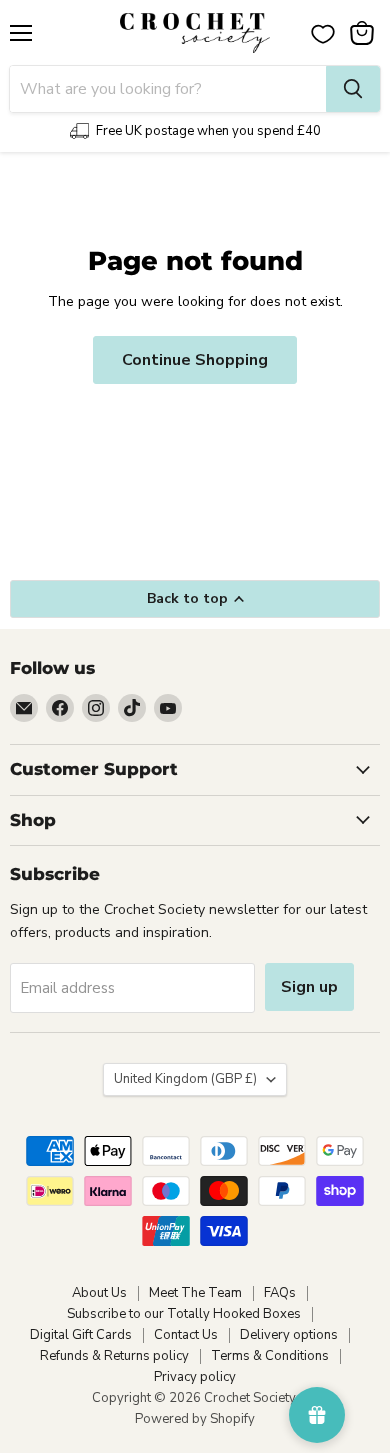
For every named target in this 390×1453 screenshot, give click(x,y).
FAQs (280, 1293)
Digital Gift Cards (81, 1335)
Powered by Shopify (195, 1419)
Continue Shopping (195, 360)
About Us (99, 1293)
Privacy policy (195, 1377)
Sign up (309, 987)
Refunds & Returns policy (114, 1356)
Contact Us (186, 1335)
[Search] (353, 89)
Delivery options (289, 1335)
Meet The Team (195, 1293)
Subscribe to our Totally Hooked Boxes (184, 1314)
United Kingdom (185, 1079)
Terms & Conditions (270, 1356)
